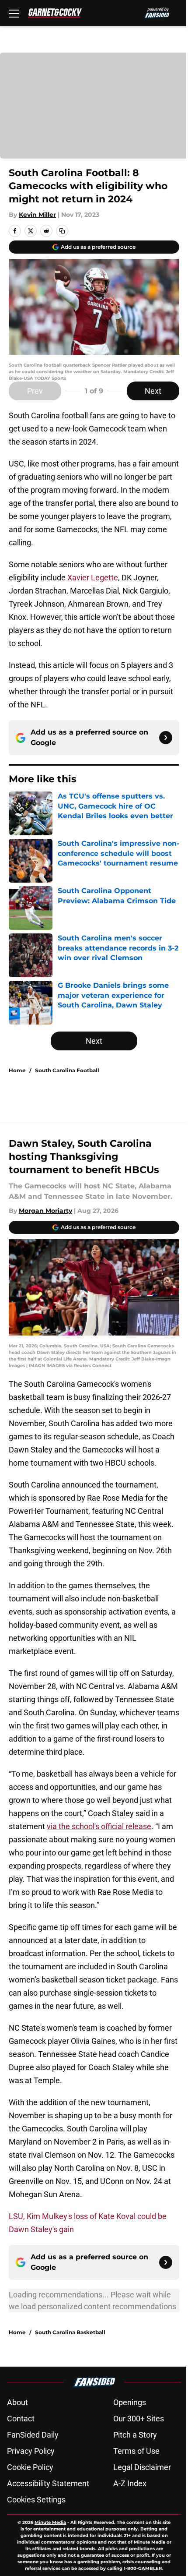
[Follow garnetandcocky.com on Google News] (166, 738)
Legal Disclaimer (142, 2467)
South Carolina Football (67, 1070)
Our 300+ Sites (139, 2419)
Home (17, 1070)
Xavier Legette (93, 578)
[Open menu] (14, 13)
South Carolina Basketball (70, 2332)
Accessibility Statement (48, 2483)
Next (153, 391)
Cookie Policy (30, 2467)
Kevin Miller (37, 215)
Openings (130, 2402)
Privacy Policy (31, 2451)
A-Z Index (130, 2483)
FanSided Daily (33, 2435)
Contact (21, 2419)
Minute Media (50, 2522)
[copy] (62, 231)
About (17, 2402)
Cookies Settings (36, 2500)
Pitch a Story (135, 2435)
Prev (35, 391)
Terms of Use (136, 2451)
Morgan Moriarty (45, 1211)
